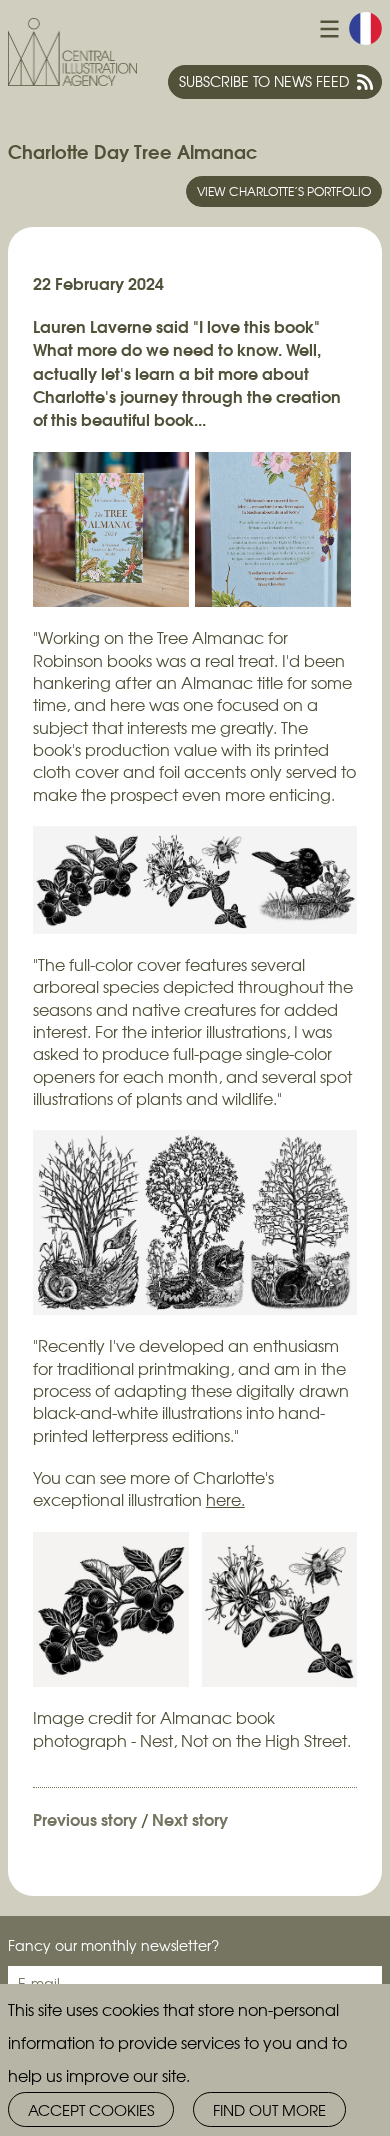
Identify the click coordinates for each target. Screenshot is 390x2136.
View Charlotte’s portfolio (284, 191)
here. (225, 1499)
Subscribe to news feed (264, 81)
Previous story (85, 1818)
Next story (190, 1818)
